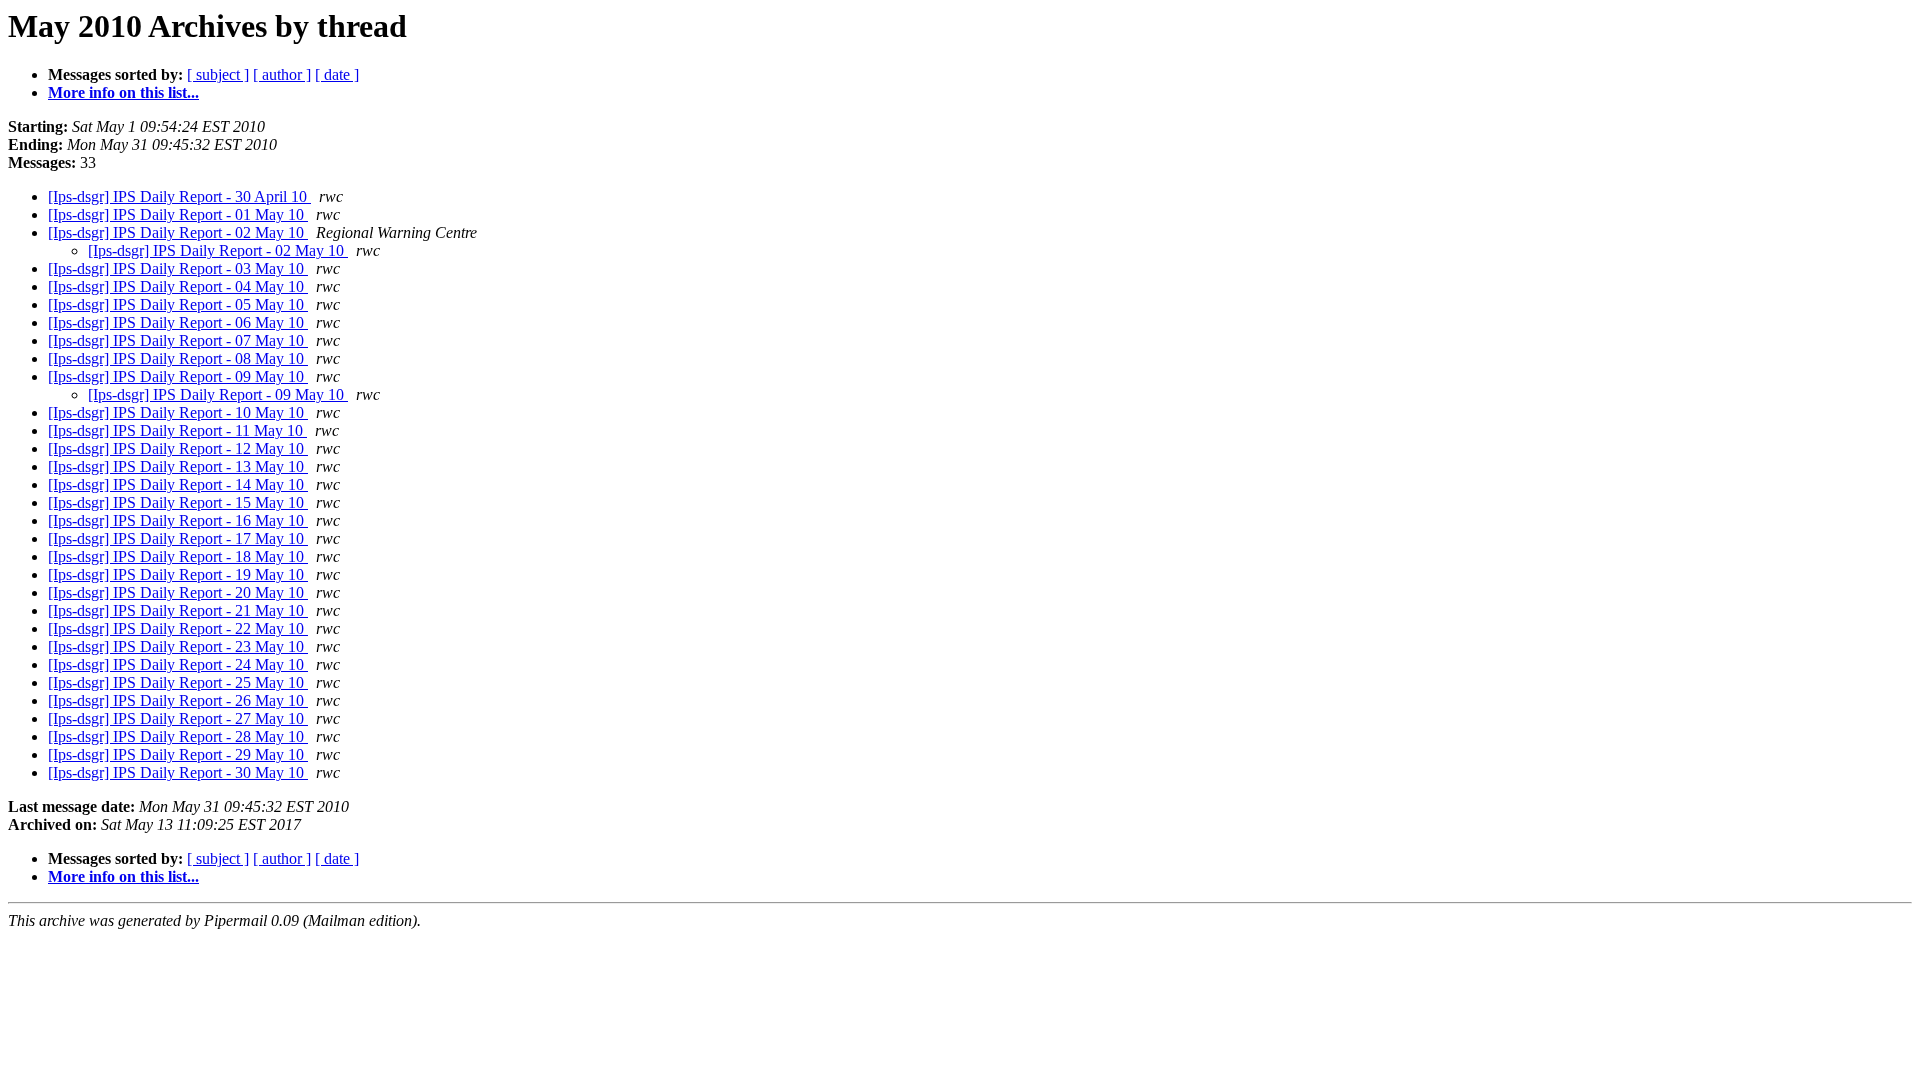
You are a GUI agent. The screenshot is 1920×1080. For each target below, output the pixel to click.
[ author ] (282, 74)
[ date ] (337, 74)
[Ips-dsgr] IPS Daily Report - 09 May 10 (178, 376)
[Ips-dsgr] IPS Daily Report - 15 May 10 (178, 502)
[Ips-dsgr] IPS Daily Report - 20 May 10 (178, 592)
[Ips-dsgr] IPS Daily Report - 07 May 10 (178, 340)
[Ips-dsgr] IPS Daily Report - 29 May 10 (178, 754)
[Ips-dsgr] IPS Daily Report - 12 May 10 (178, 448)
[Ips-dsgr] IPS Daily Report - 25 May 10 (178, 682)
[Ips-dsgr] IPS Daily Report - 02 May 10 (178, 232)
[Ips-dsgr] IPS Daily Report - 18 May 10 (178, 556)
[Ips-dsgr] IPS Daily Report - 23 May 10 (178, 646)
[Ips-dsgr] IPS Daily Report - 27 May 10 (178, 718)
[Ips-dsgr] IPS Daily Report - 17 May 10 (178, 538)
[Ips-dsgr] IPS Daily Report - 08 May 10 (178, 358)
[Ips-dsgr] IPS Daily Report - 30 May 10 (178, 772)
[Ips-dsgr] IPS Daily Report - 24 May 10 (178, 664)
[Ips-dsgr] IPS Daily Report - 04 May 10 (178, 286)
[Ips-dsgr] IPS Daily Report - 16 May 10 (178, 520)
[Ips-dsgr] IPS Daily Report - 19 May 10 (178, 574)
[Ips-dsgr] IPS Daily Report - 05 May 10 (178, 304)
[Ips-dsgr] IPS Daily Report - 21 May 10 (178, 610)
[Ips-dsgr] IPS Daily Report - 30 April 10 (179, 196)
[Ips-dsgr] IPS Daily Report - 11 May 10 (177, 430)
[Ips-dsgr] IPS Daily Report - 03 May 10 (178, 268)
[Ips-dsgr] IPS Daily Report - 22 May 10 (178, 628)
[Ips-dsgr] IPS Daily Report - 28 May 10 (178, 736)
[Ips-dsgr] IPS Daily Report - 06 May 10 (178, 322)
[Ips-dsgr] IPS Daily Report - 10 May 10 (178, 412)
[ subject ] (218, 74)
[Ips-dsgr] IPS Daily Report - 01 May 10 (178, 214)
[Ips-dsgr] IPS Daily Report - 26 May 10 (178, 700)
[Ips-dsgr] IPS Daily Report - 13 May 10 (178, 466)
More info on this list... (123, 92)
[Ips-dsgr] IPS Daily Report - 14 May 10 (178, 484)
